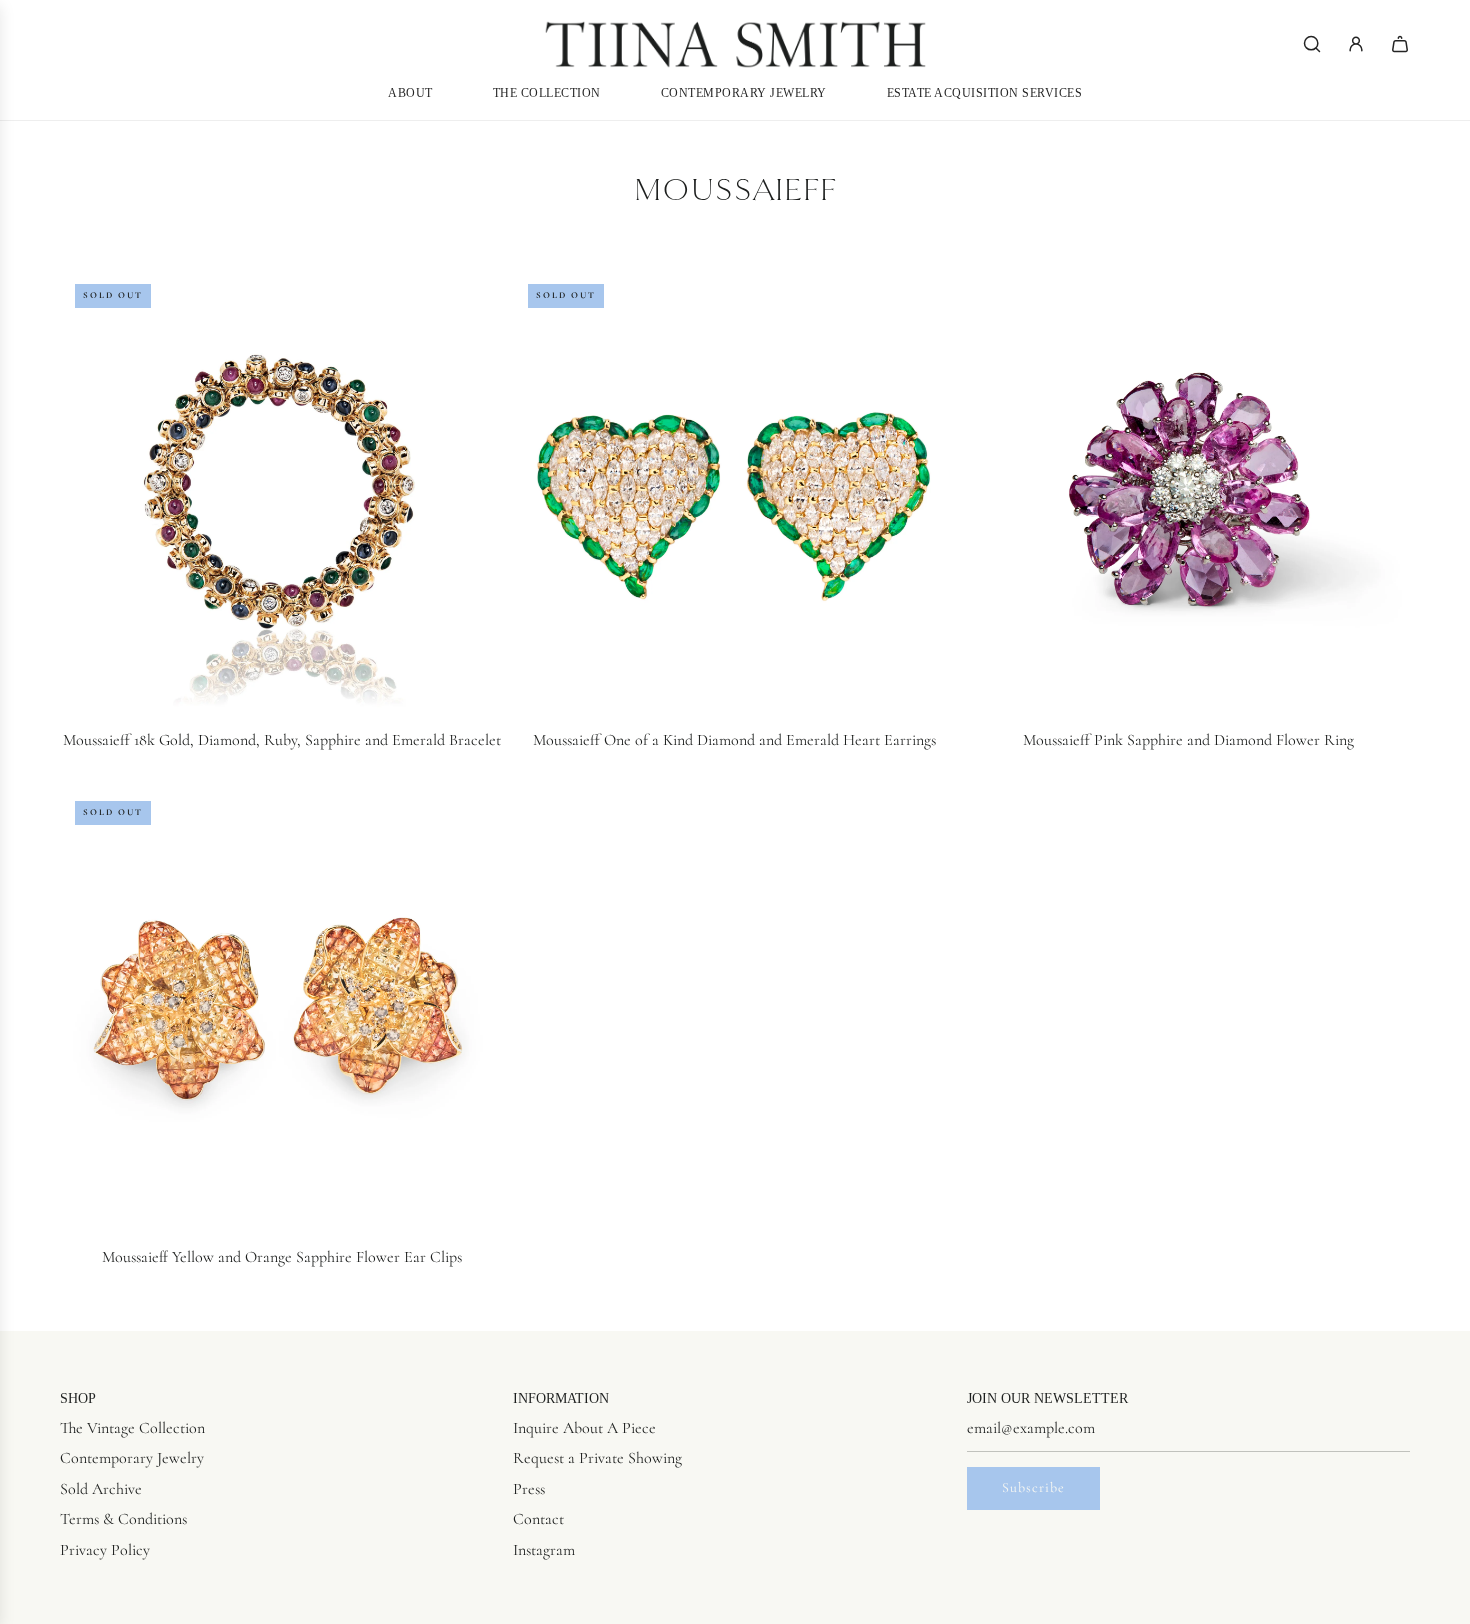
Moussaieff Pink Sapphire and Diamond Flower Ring (1188, 740)
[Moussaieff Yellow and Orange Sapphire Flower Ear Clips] (281, 1007)
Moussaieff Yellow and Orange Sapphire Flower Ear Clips (282, 1257)
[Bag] (1400, 44)
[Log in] (1356, 44)
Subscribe (1033, 1487)
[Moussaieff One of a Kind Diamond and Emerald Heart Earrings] (734, 490)
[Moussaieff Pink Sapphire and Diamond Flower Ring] (1188, 490)
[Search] (1312, 44)
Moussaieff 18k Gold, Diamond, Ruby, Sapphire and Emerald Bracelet (282, 740)
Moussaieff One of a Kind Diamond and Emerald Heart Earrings (734, 740)
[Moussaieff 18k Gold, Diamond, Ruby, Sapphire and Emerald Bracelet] (281, 490)
